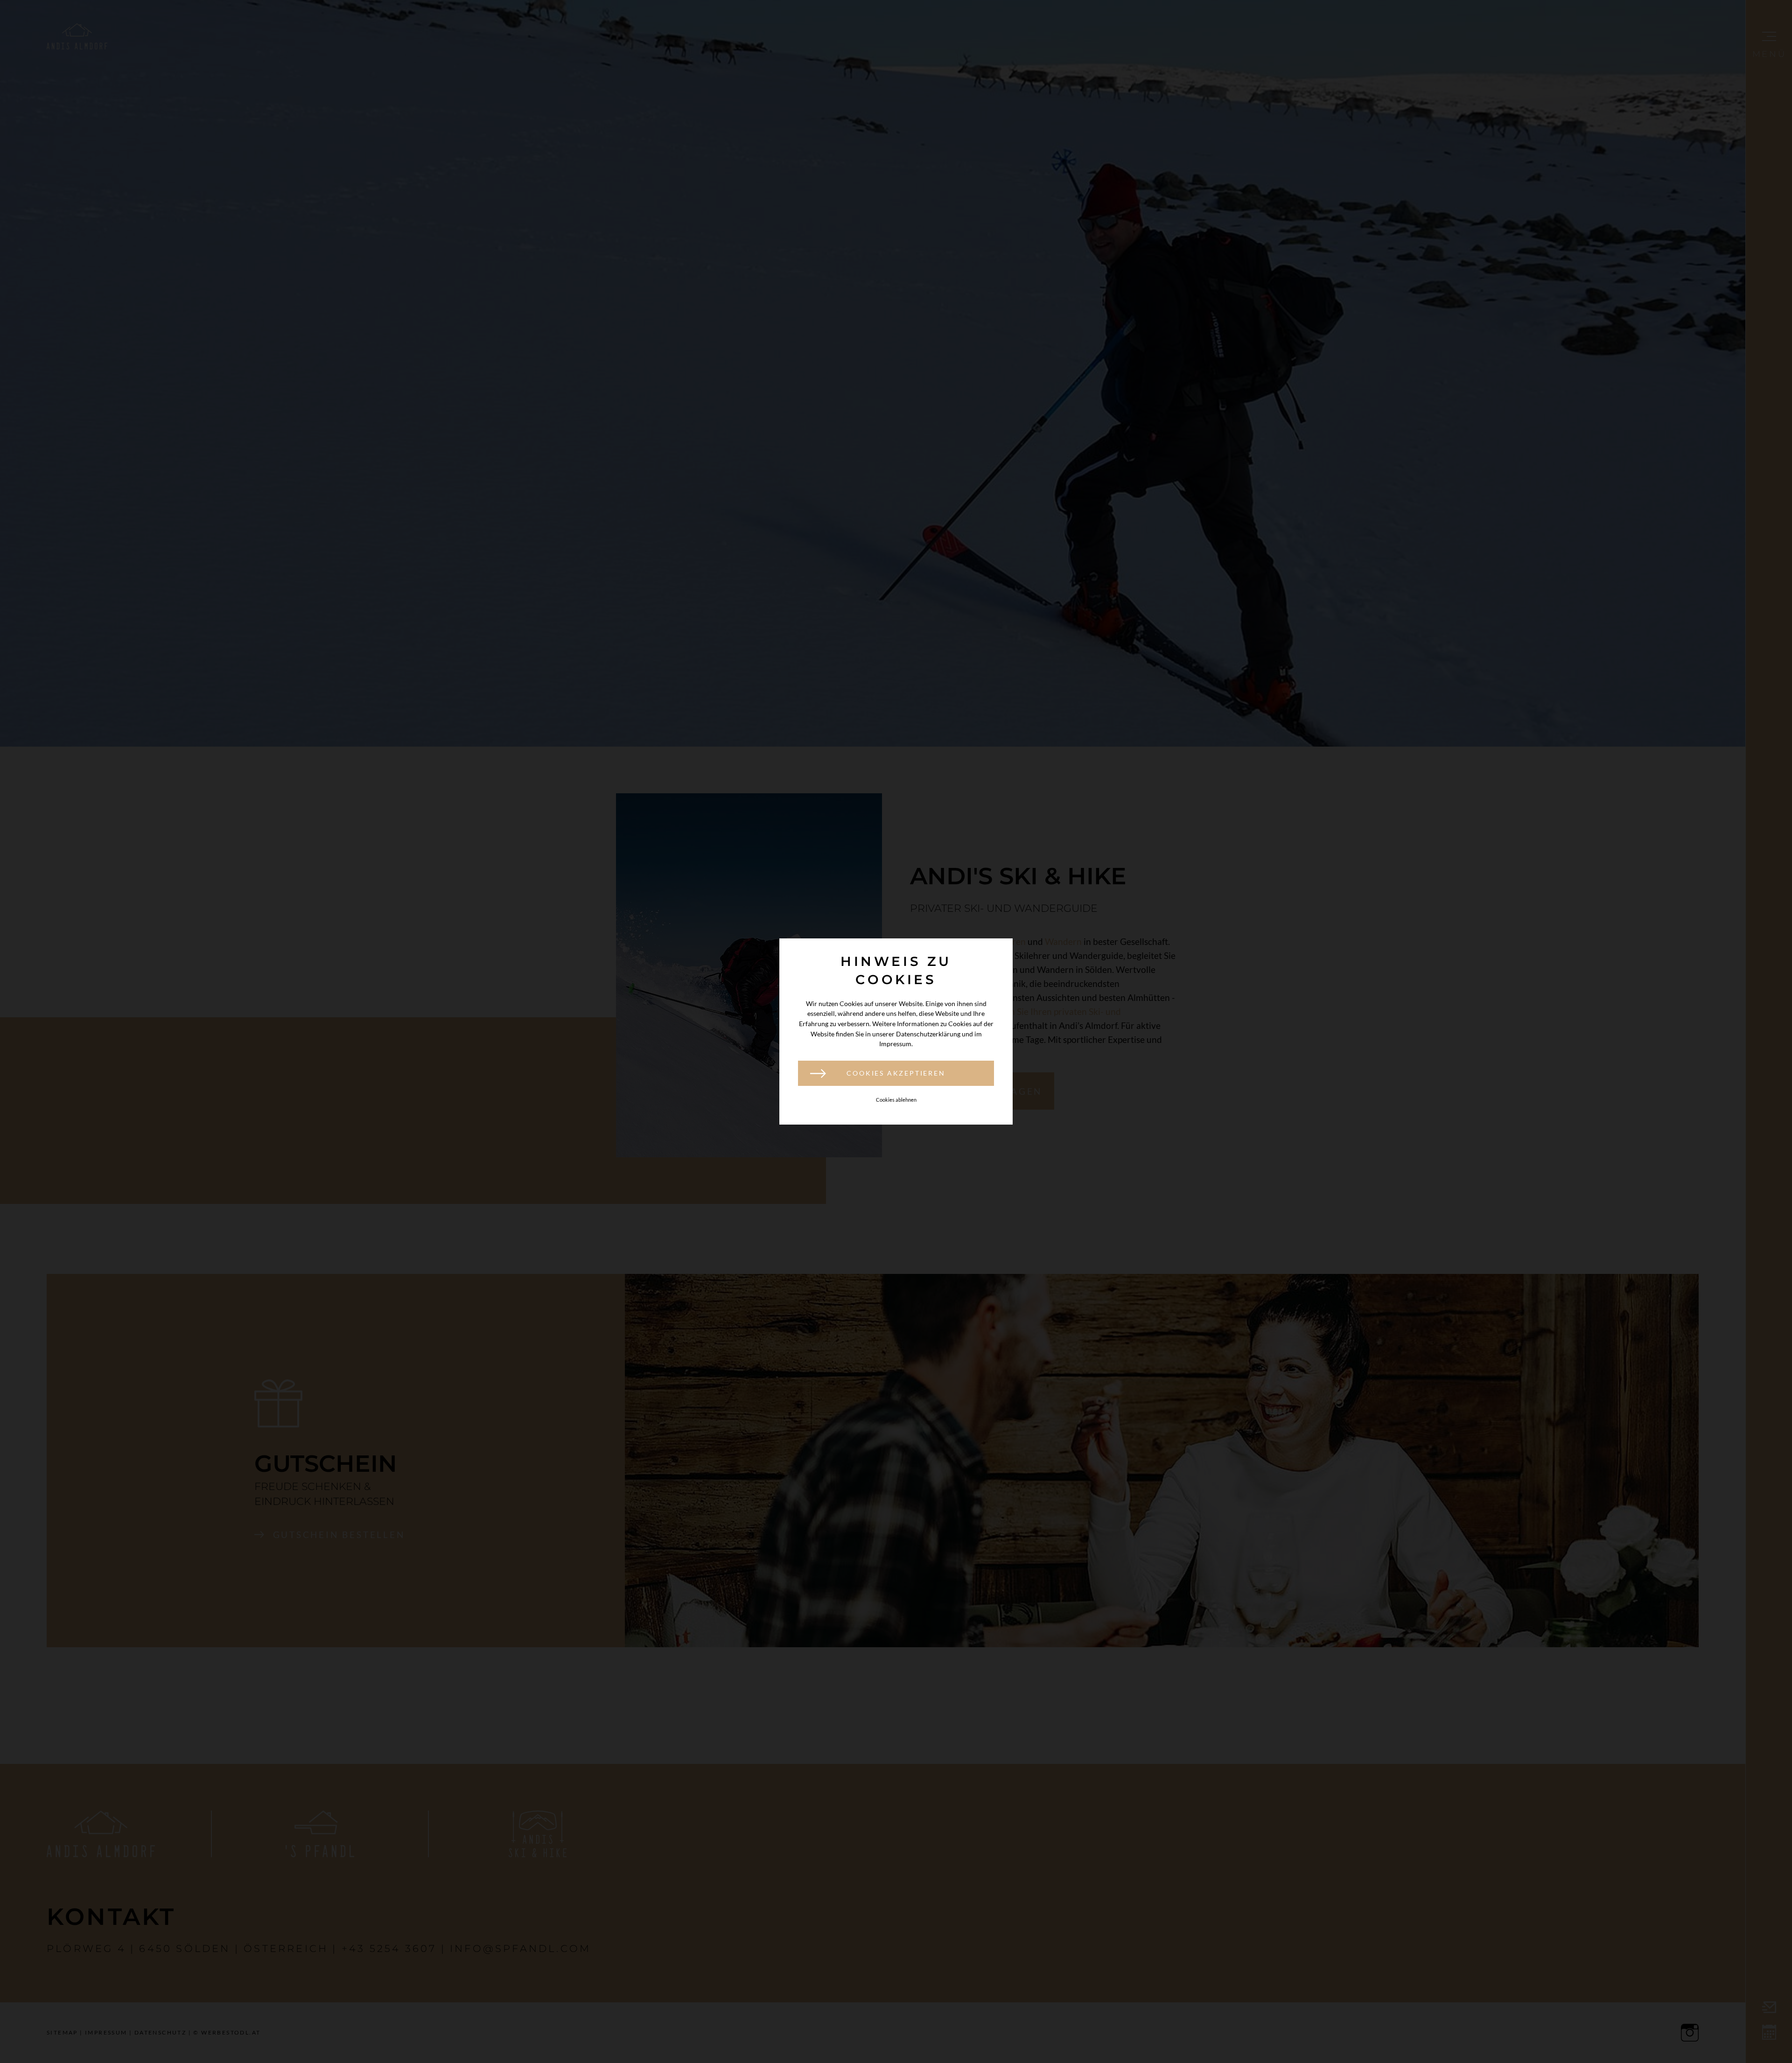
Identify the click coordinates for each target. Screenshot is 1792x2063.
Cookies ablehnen (896, 1100)
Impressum (895, 1044)
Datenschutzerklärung (928, 1034)
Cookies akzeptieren (896, 1073)
